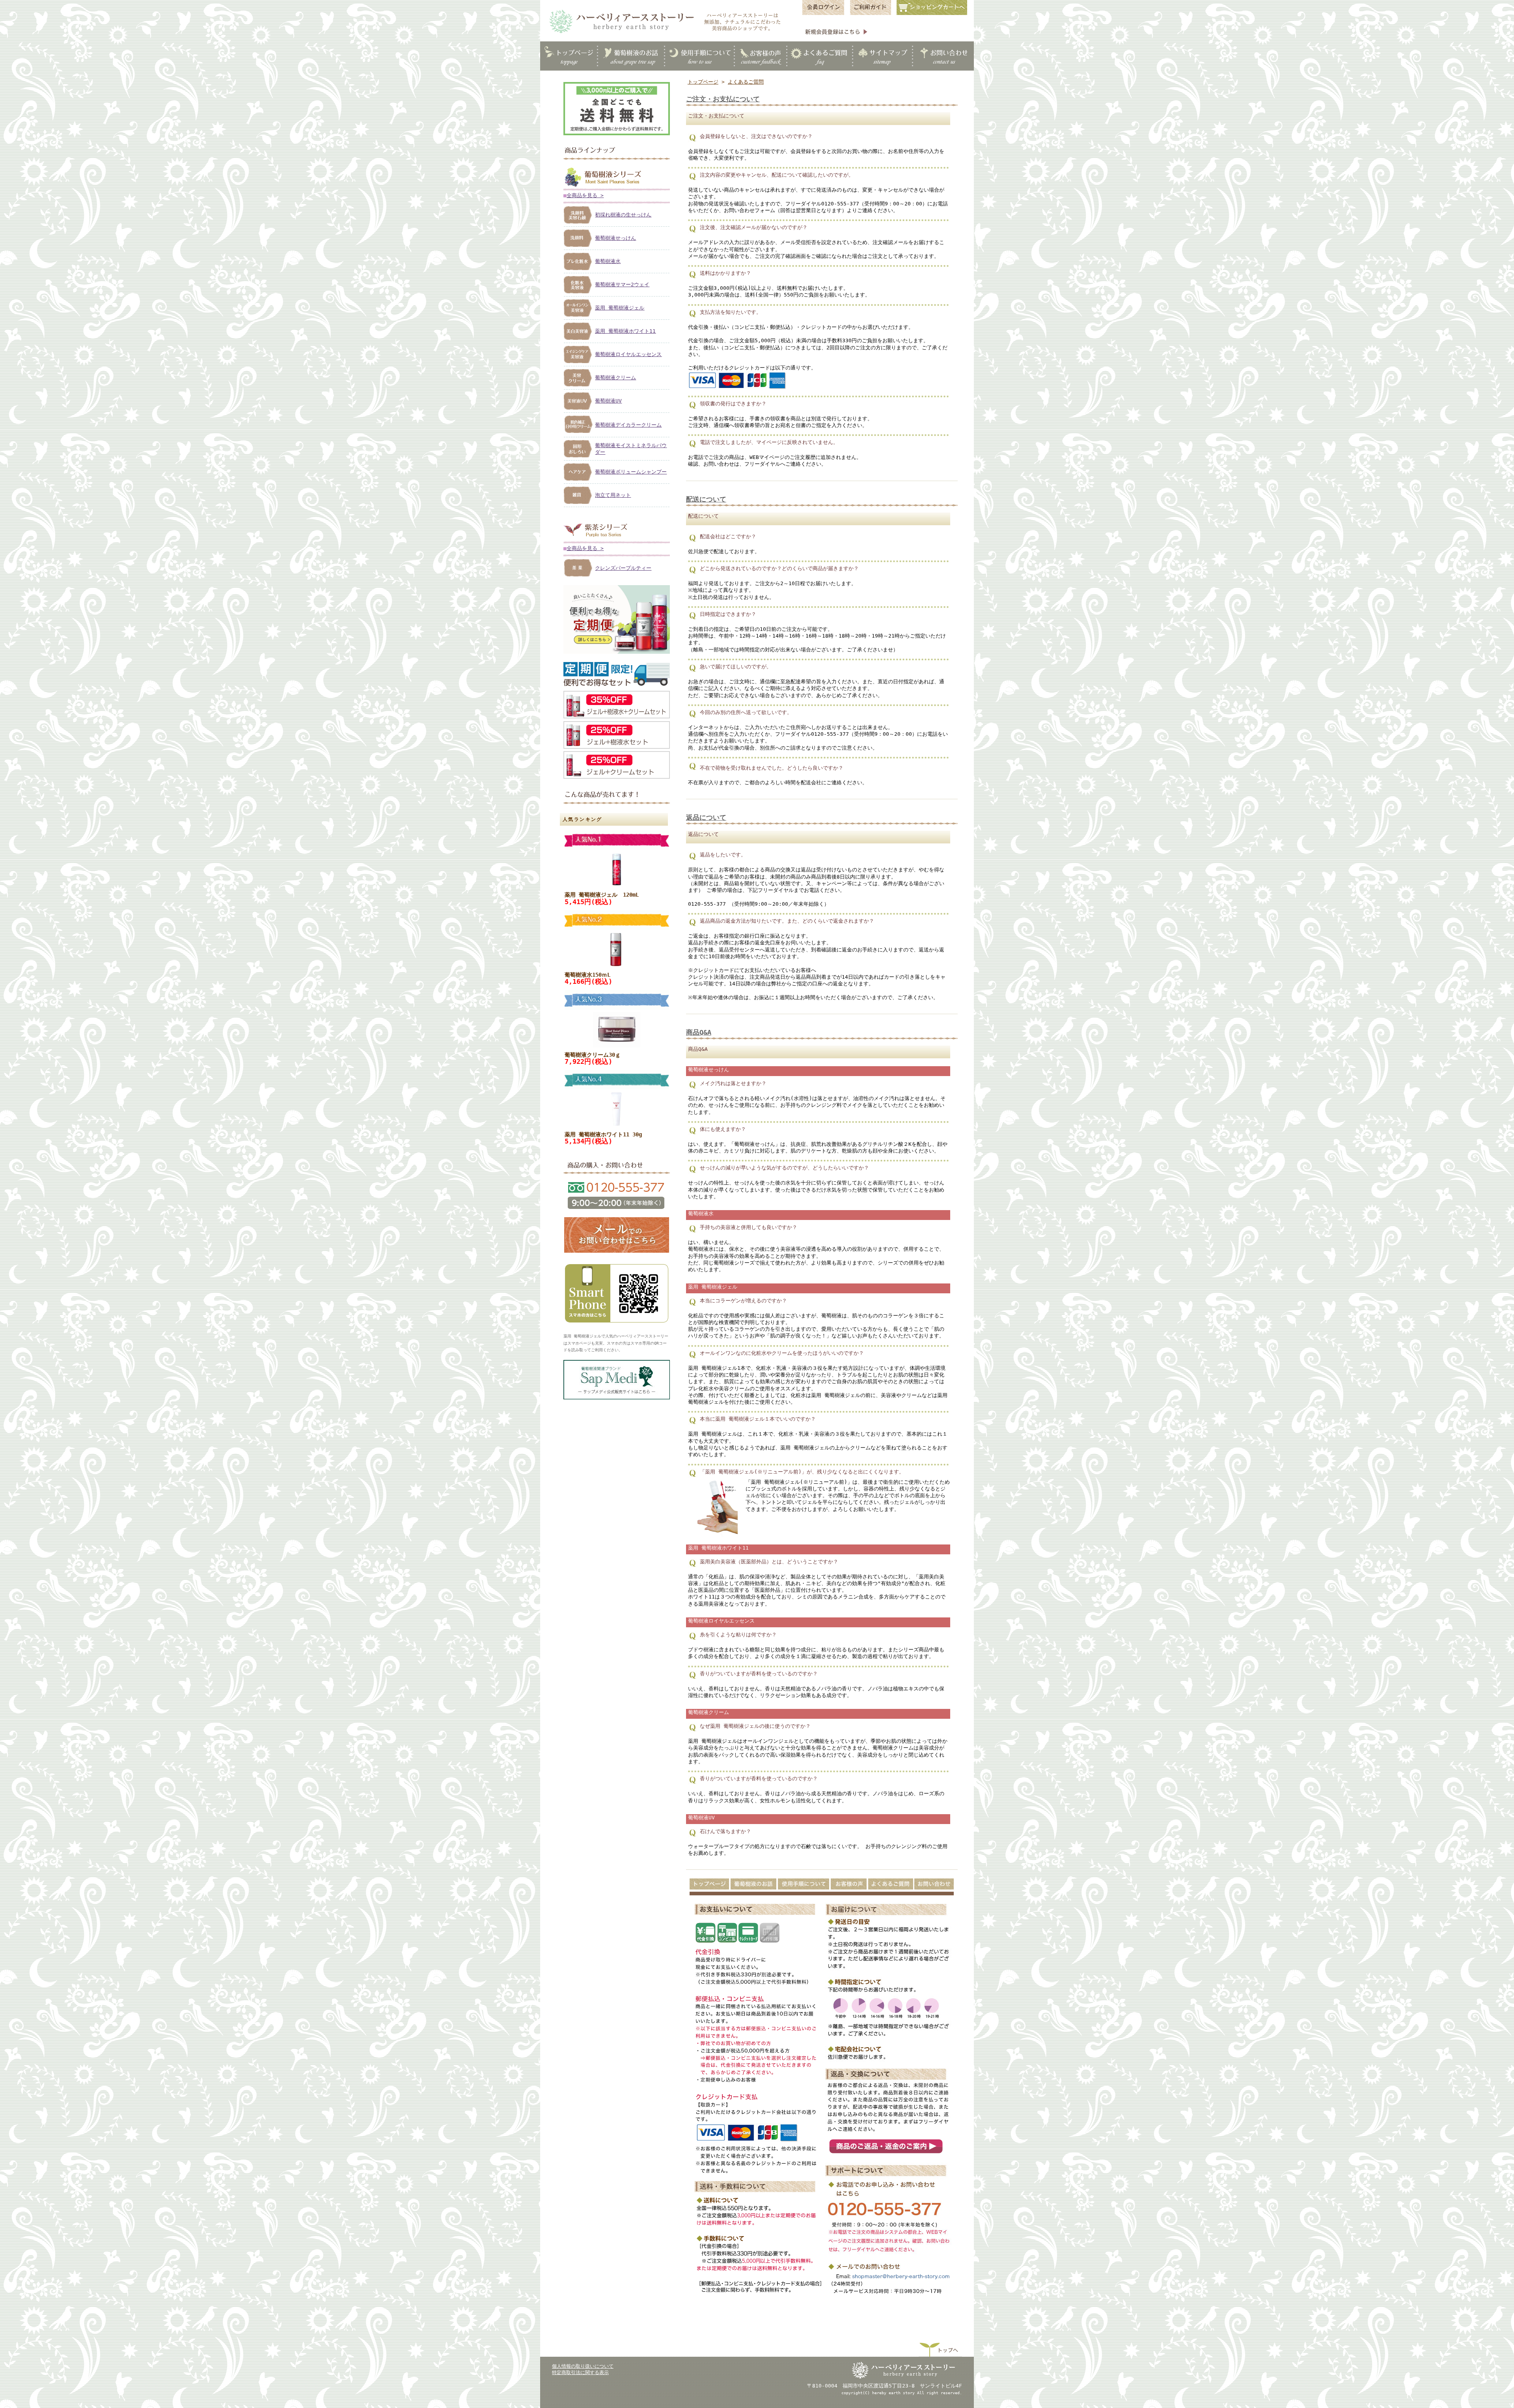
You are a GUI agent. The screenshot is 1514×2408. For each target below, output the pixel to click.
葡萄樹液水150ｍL (587, 975)
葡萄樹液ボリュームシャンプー (631, 472)
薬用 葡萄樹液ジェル (620, 308)
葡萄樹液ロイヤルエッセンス (628, 354)
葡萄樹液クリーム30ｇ (593, 1055)
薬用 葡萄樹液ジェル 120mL (602, 895)
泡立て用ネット (613, 495)
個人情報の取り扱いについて (583, 2366)
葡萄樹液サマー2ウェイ (622, 284)
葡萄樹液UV (608, 401)
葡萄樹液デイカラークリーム (628, 425)
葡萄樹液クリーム (615, 378)
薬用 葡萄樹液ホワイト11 (625, 331)
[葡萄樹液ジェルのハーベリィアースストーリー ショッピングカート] (934, 14)
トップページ (703, 82)
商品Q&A (699, 1032)
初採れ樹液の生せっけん (623, 215)
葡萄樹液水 (608, 261)
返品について (706, 818)
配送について (706, 499)
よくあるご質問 (746, 82)
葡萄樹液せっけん (615, 238)
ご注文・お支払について (723, 99)
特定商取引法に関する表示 (580, 2373)
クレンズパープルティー (623, 568)
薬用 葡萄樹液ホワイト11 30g (603, 1134)
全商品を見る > (585, 195)
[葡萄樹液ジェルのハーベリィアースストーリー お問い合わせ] (617, 1252)
